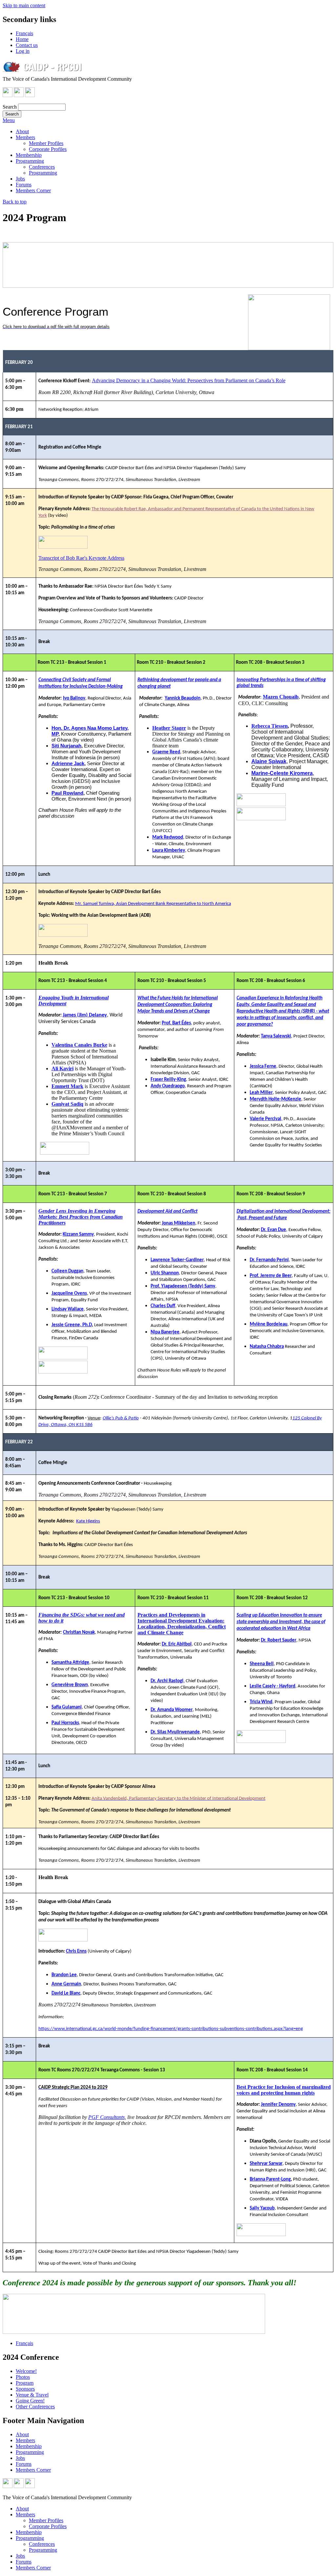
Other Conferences (35, 2407)
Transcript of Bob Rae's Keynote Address (81, 558)
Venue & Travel (32, 2395)
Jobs (20, 179)
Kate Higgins (88, 1521)
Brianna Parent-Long (270, 2179)
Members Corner (33, 190)
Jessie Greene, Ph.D (72, 1325)
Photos (23, 2377)
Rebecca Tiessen (270, 726)
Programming (30, 161)
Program (25, 2383)
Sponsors (25, 2389)
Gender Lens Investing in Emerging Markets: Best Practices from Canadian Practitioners (81, 1217)
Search (10, 107)
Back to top (15, 202)
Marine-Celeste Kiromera (282, 773)
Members (25, 137)
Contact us (27, 45)
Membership (29, 155)
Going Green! (30, 2401)
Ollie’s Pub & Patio (121, 1418)
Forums (24, 185)
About (22, 131)
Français (24, 33)
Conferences (42, 167)
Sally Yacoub (262, 2208)
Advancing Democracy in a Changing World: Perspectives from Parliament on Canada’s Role (189, 380)
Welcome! (26, 2371)
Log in (23, 51)
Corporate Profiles (48, 149)
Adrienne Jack (68, 764)
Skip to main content (24, 5)
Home (22, 39)
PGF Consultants (106, 2117)
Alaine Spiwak (269, 761)
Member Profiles (46, 143)
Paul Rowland (67, 793)
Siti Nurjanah (66, 746)
